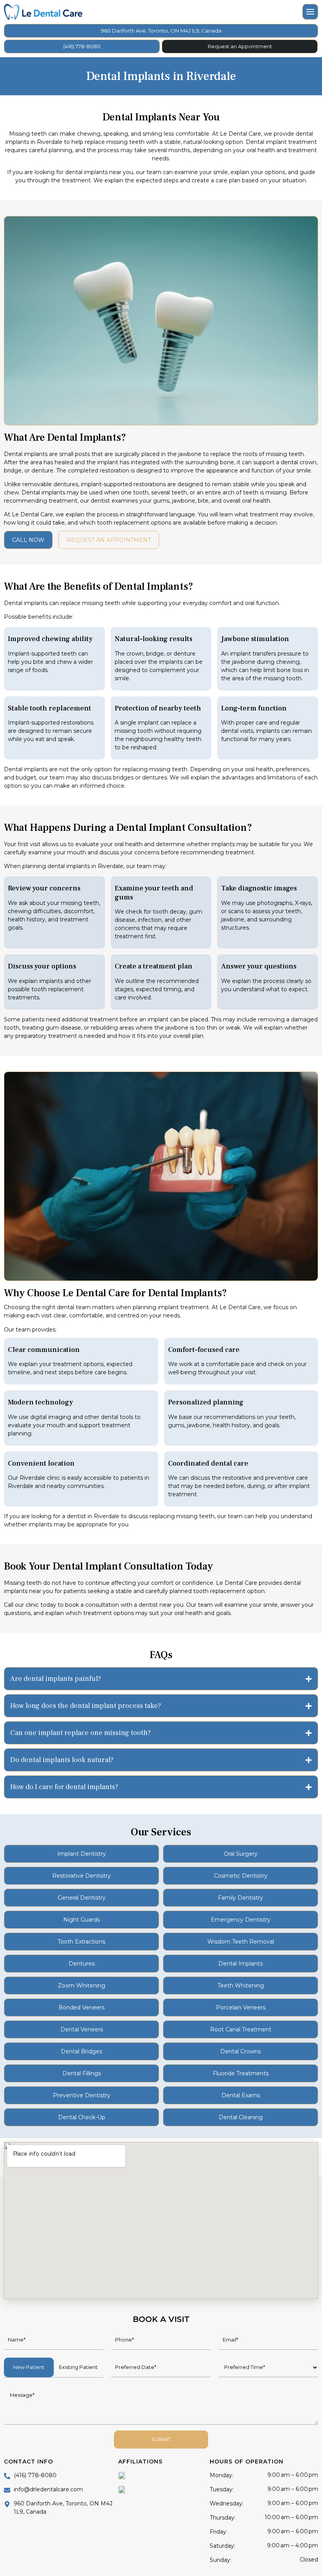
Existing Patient (78, 2367)
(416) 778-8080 (82, 46)
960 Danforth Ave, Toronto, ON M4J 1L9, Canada (161, 31)
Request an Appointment (240, 46)
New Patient (29, 2367)
